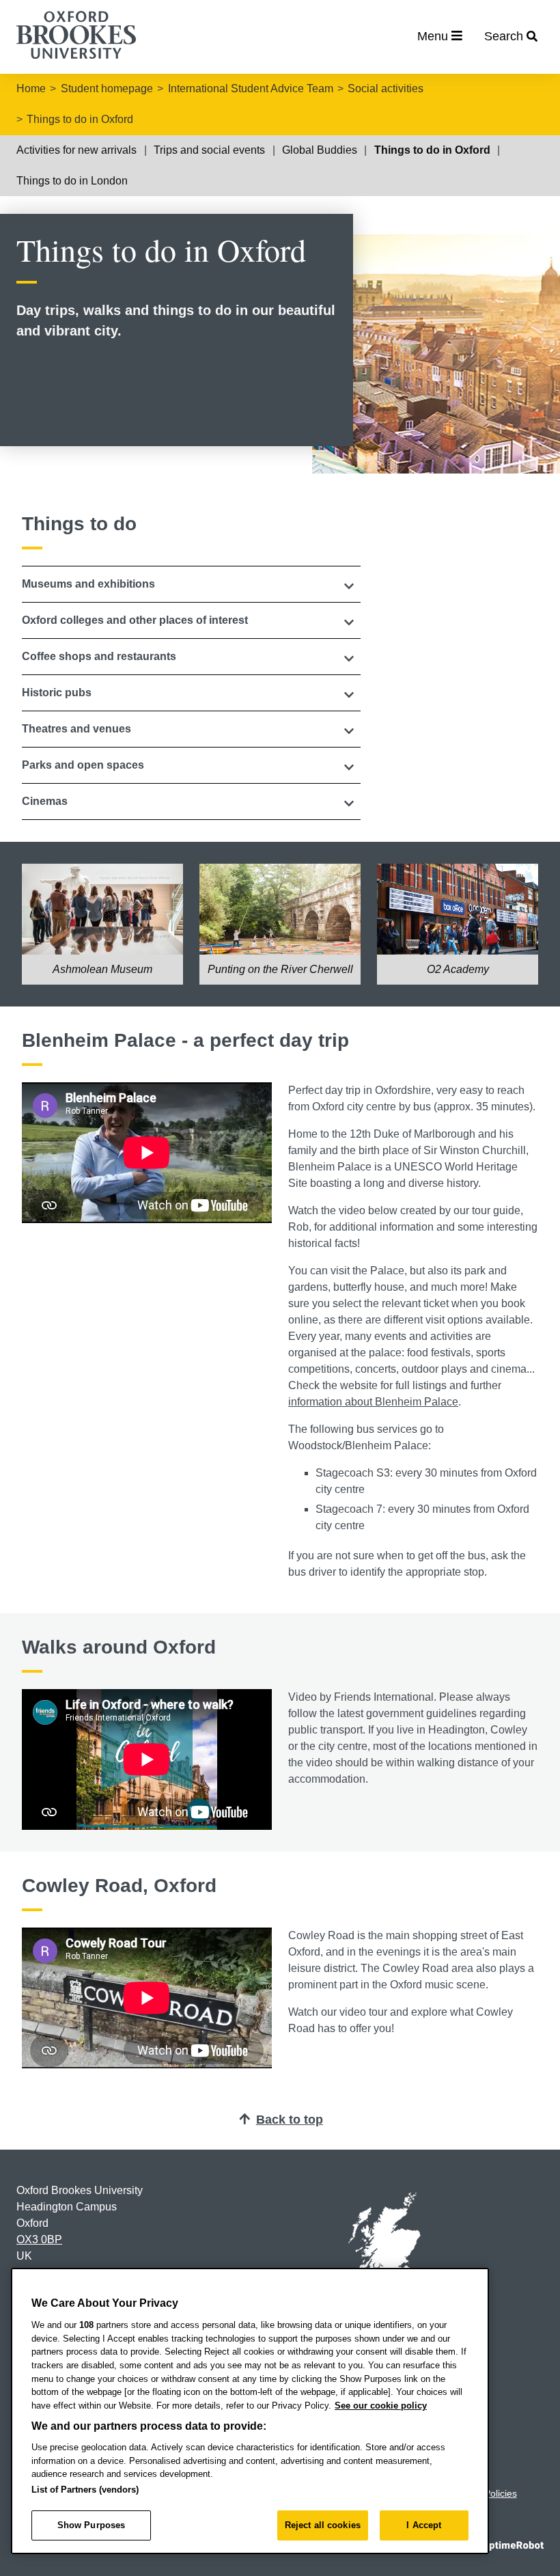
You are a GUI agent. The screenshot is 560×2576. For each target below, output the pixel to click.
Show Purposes (92, 2525)
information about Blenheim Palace (373, 1402)
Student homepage (107, 88)
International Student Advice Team (251, 88)
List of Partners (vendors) (85, 2490)
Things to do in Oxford (80, 119)
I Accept (424, 2525)
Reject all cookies (323, 2525)
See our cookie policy (381, 2406)
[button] (191, 584)
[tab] (191, 584)
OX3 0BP (39, 2239)
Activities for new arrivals (76, 150)
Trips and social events (209, 150)
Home (31, 88)
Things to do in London (72, 181)
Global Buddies (320, 150)
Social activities (386, 88)
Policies (501, 2493)
